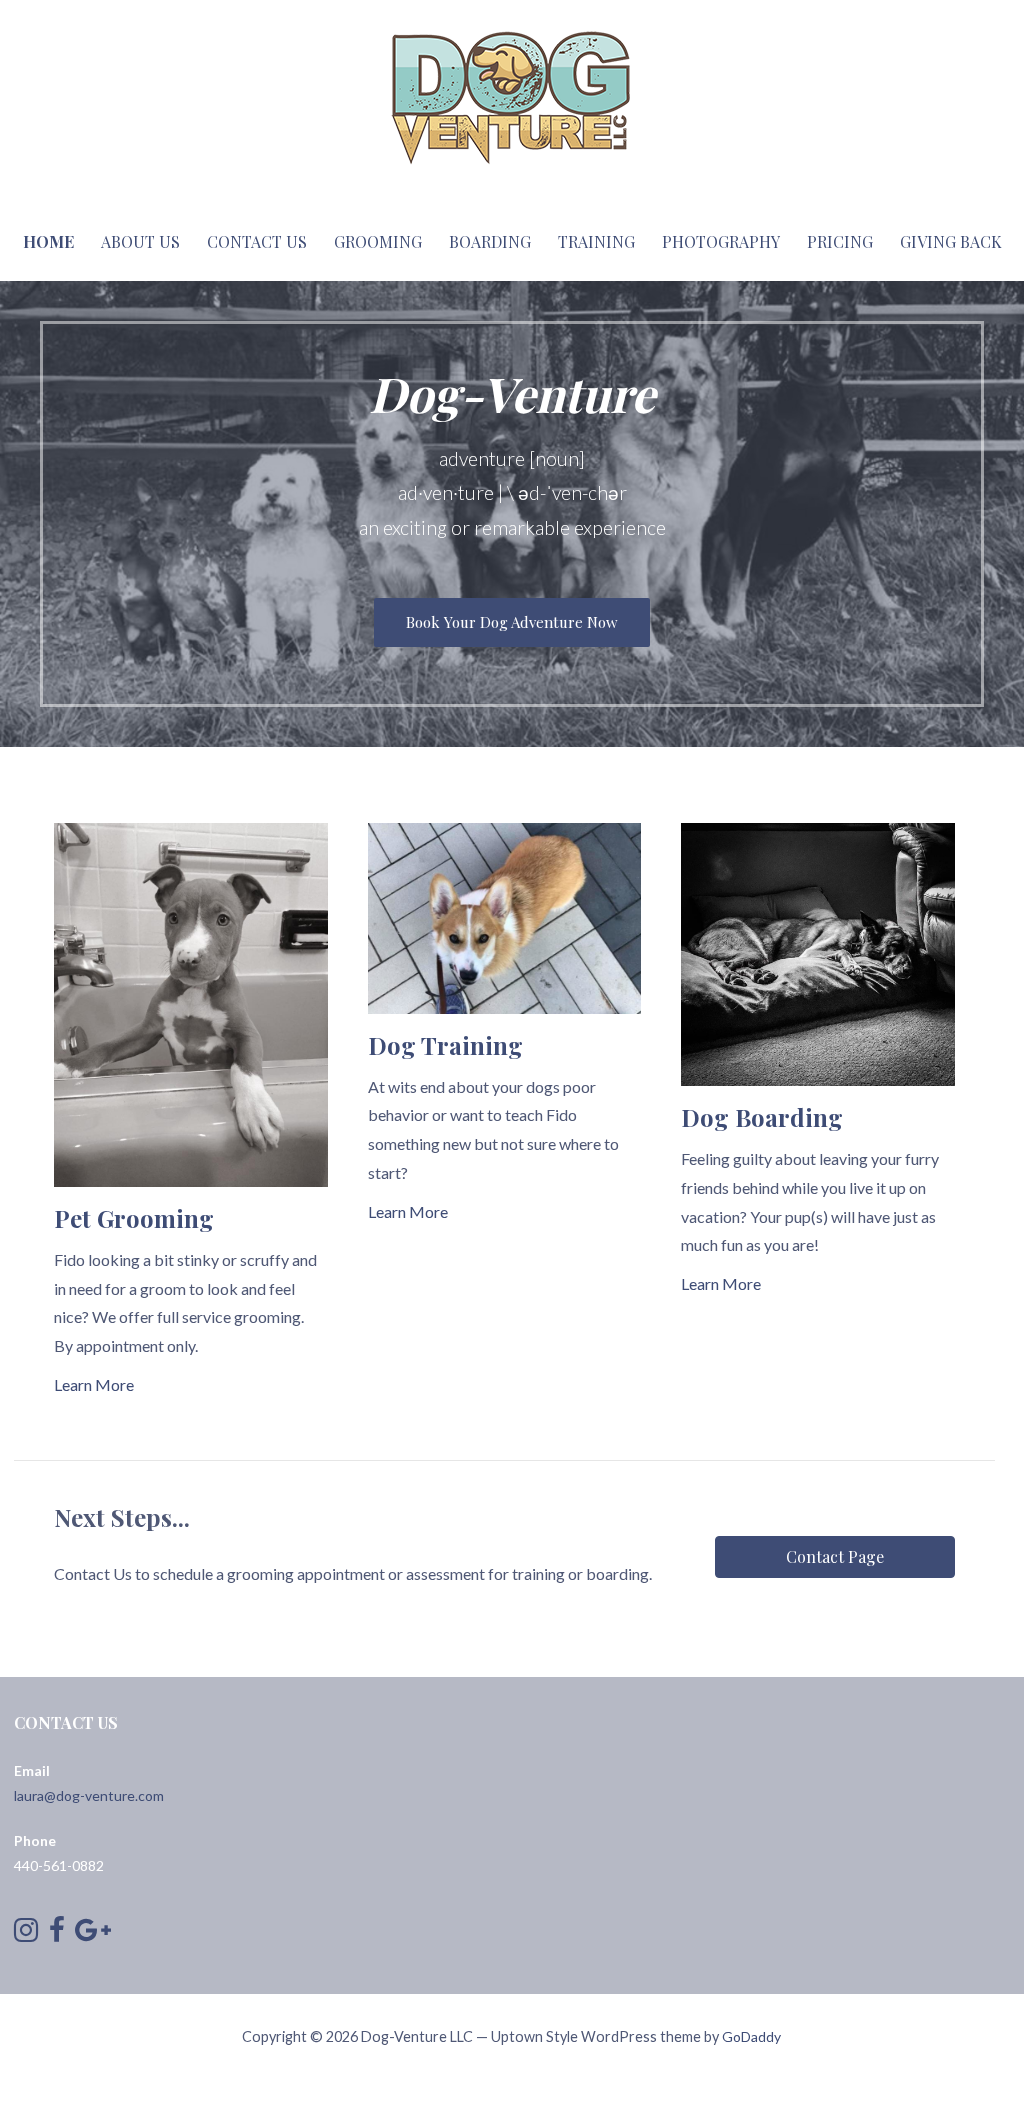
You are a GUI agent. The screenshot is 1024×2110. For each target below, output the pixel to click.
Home (48, 241)
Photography (721, 241)
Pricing (840, 241)
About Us (140, 241)
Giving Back (951, 241)
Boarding (490, 241)
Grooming (378, 241)
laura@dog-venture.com (89, 1795)
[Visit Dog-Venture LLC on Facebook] (57, 1934)
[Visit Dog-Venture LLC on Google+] (93, 1934)
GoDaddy (751, 2036)
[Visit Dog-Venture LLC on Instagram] (26, 1934)
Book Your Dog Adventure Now (512, 622)
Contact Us (257, 241)
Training (596, 241)
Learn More (94, 1384)
